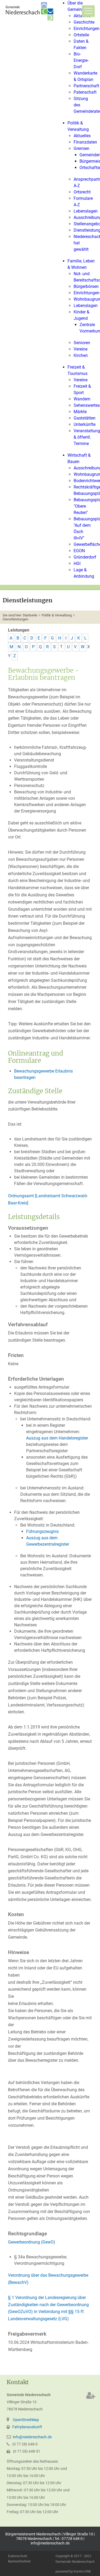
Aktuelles (82, 136)
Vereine (81, 349)
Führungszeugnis (42, 1531)
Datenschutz (18, 2556)
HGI (77, 563)
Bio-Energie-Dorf (81, 60)
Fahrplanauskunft (27, 2427)
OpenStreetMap (26, 2420)
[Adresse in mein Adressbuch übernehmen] (91, 2395)
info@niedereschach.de (32, 2437)
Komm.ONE (82, 2571)
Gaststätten (85, 418)
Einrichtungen (87, 29)
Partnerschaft (86, 86)
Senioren (82, 343)
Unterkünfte (85, 424)
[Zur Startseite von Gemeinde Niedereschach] (31, 11)
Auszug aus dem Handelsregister (57, 1438)
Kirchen (81, 355)
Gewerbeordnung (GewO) (32, 2242)
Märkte (80, 412)
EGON (79, 551)
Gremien (81, 148)
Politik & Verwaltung (57, 615)
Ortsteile (81, 35)
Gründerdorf (85, 557)
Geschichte (84, 22)
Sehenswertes (87, 405)
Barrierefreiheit (19, 2562)
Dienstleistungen (15, 619)
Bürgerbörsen (86, 286)
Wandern (82, 399)
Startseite (30, 615)
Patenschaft (85, 92)
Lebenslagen (86, 211)
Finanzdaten (85, 142)
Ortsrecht (82, 192)
